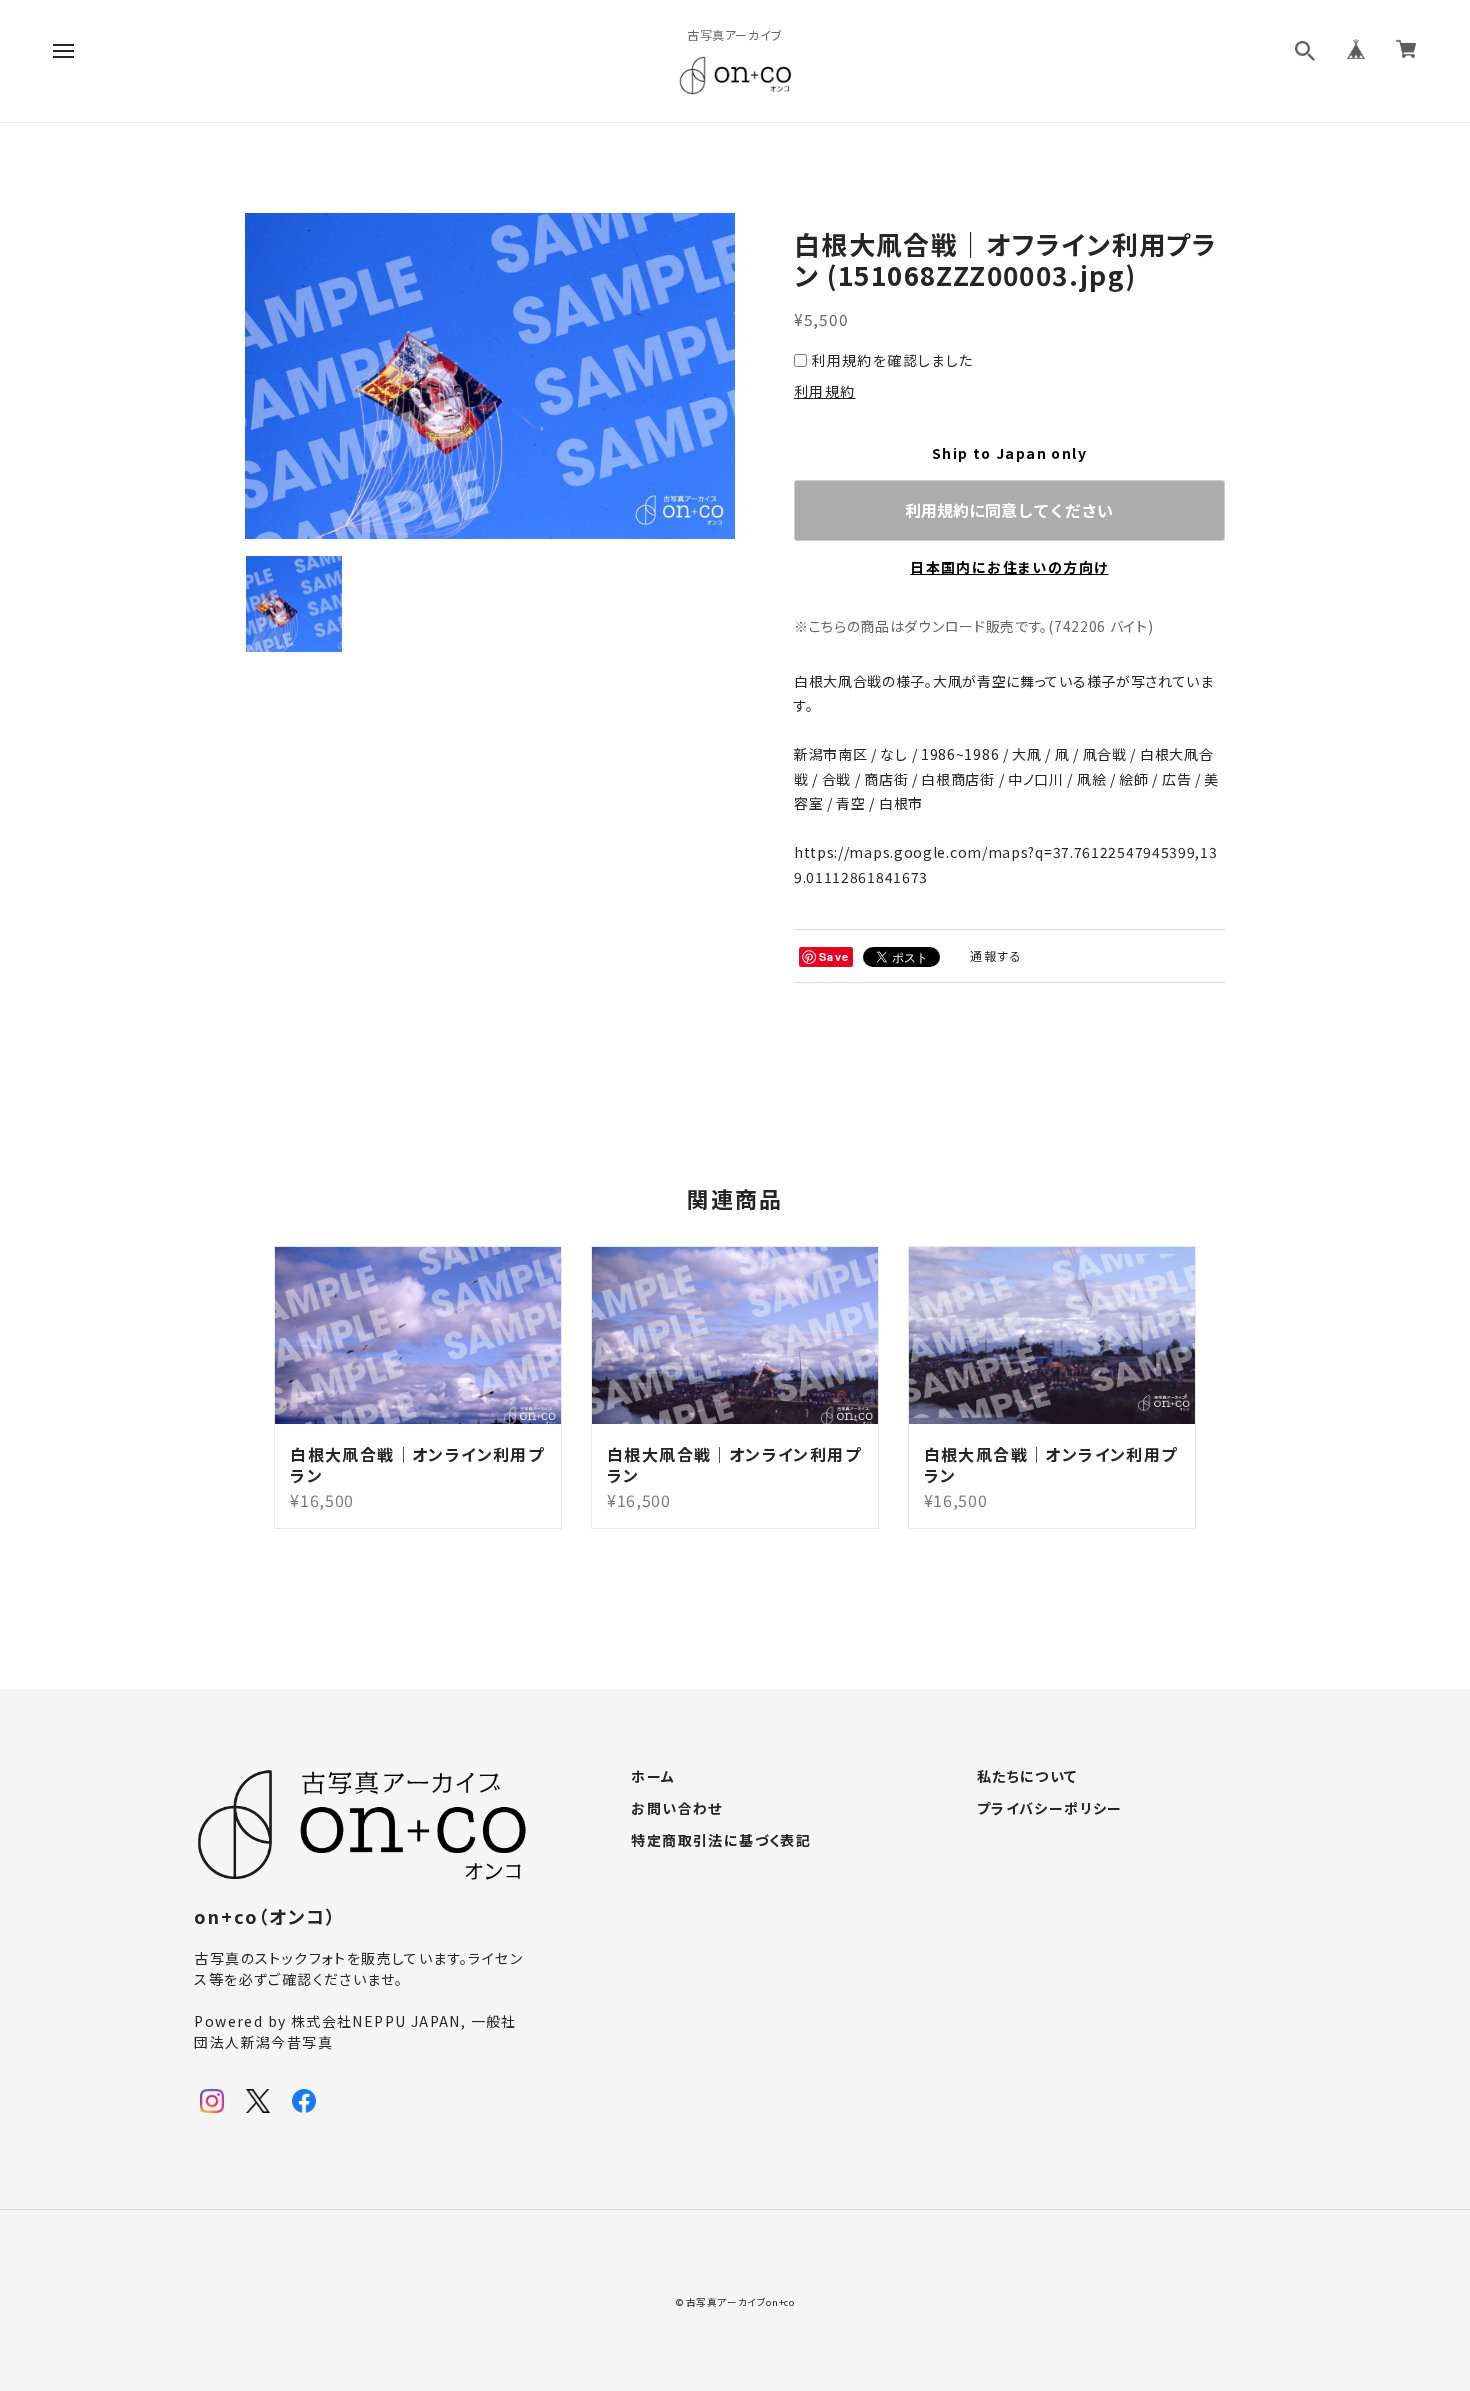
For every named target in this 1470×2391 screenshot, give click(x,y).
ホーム (653, 1777)
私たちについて (1027, 1777)
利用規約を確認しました (892, 360)
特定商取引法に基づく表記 (721, 1841)
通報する (996, 955)
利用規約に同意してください (1009, 510)
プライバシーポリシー (1050, 1809)
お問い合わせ (676, 1809)
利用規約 (825, 391)
